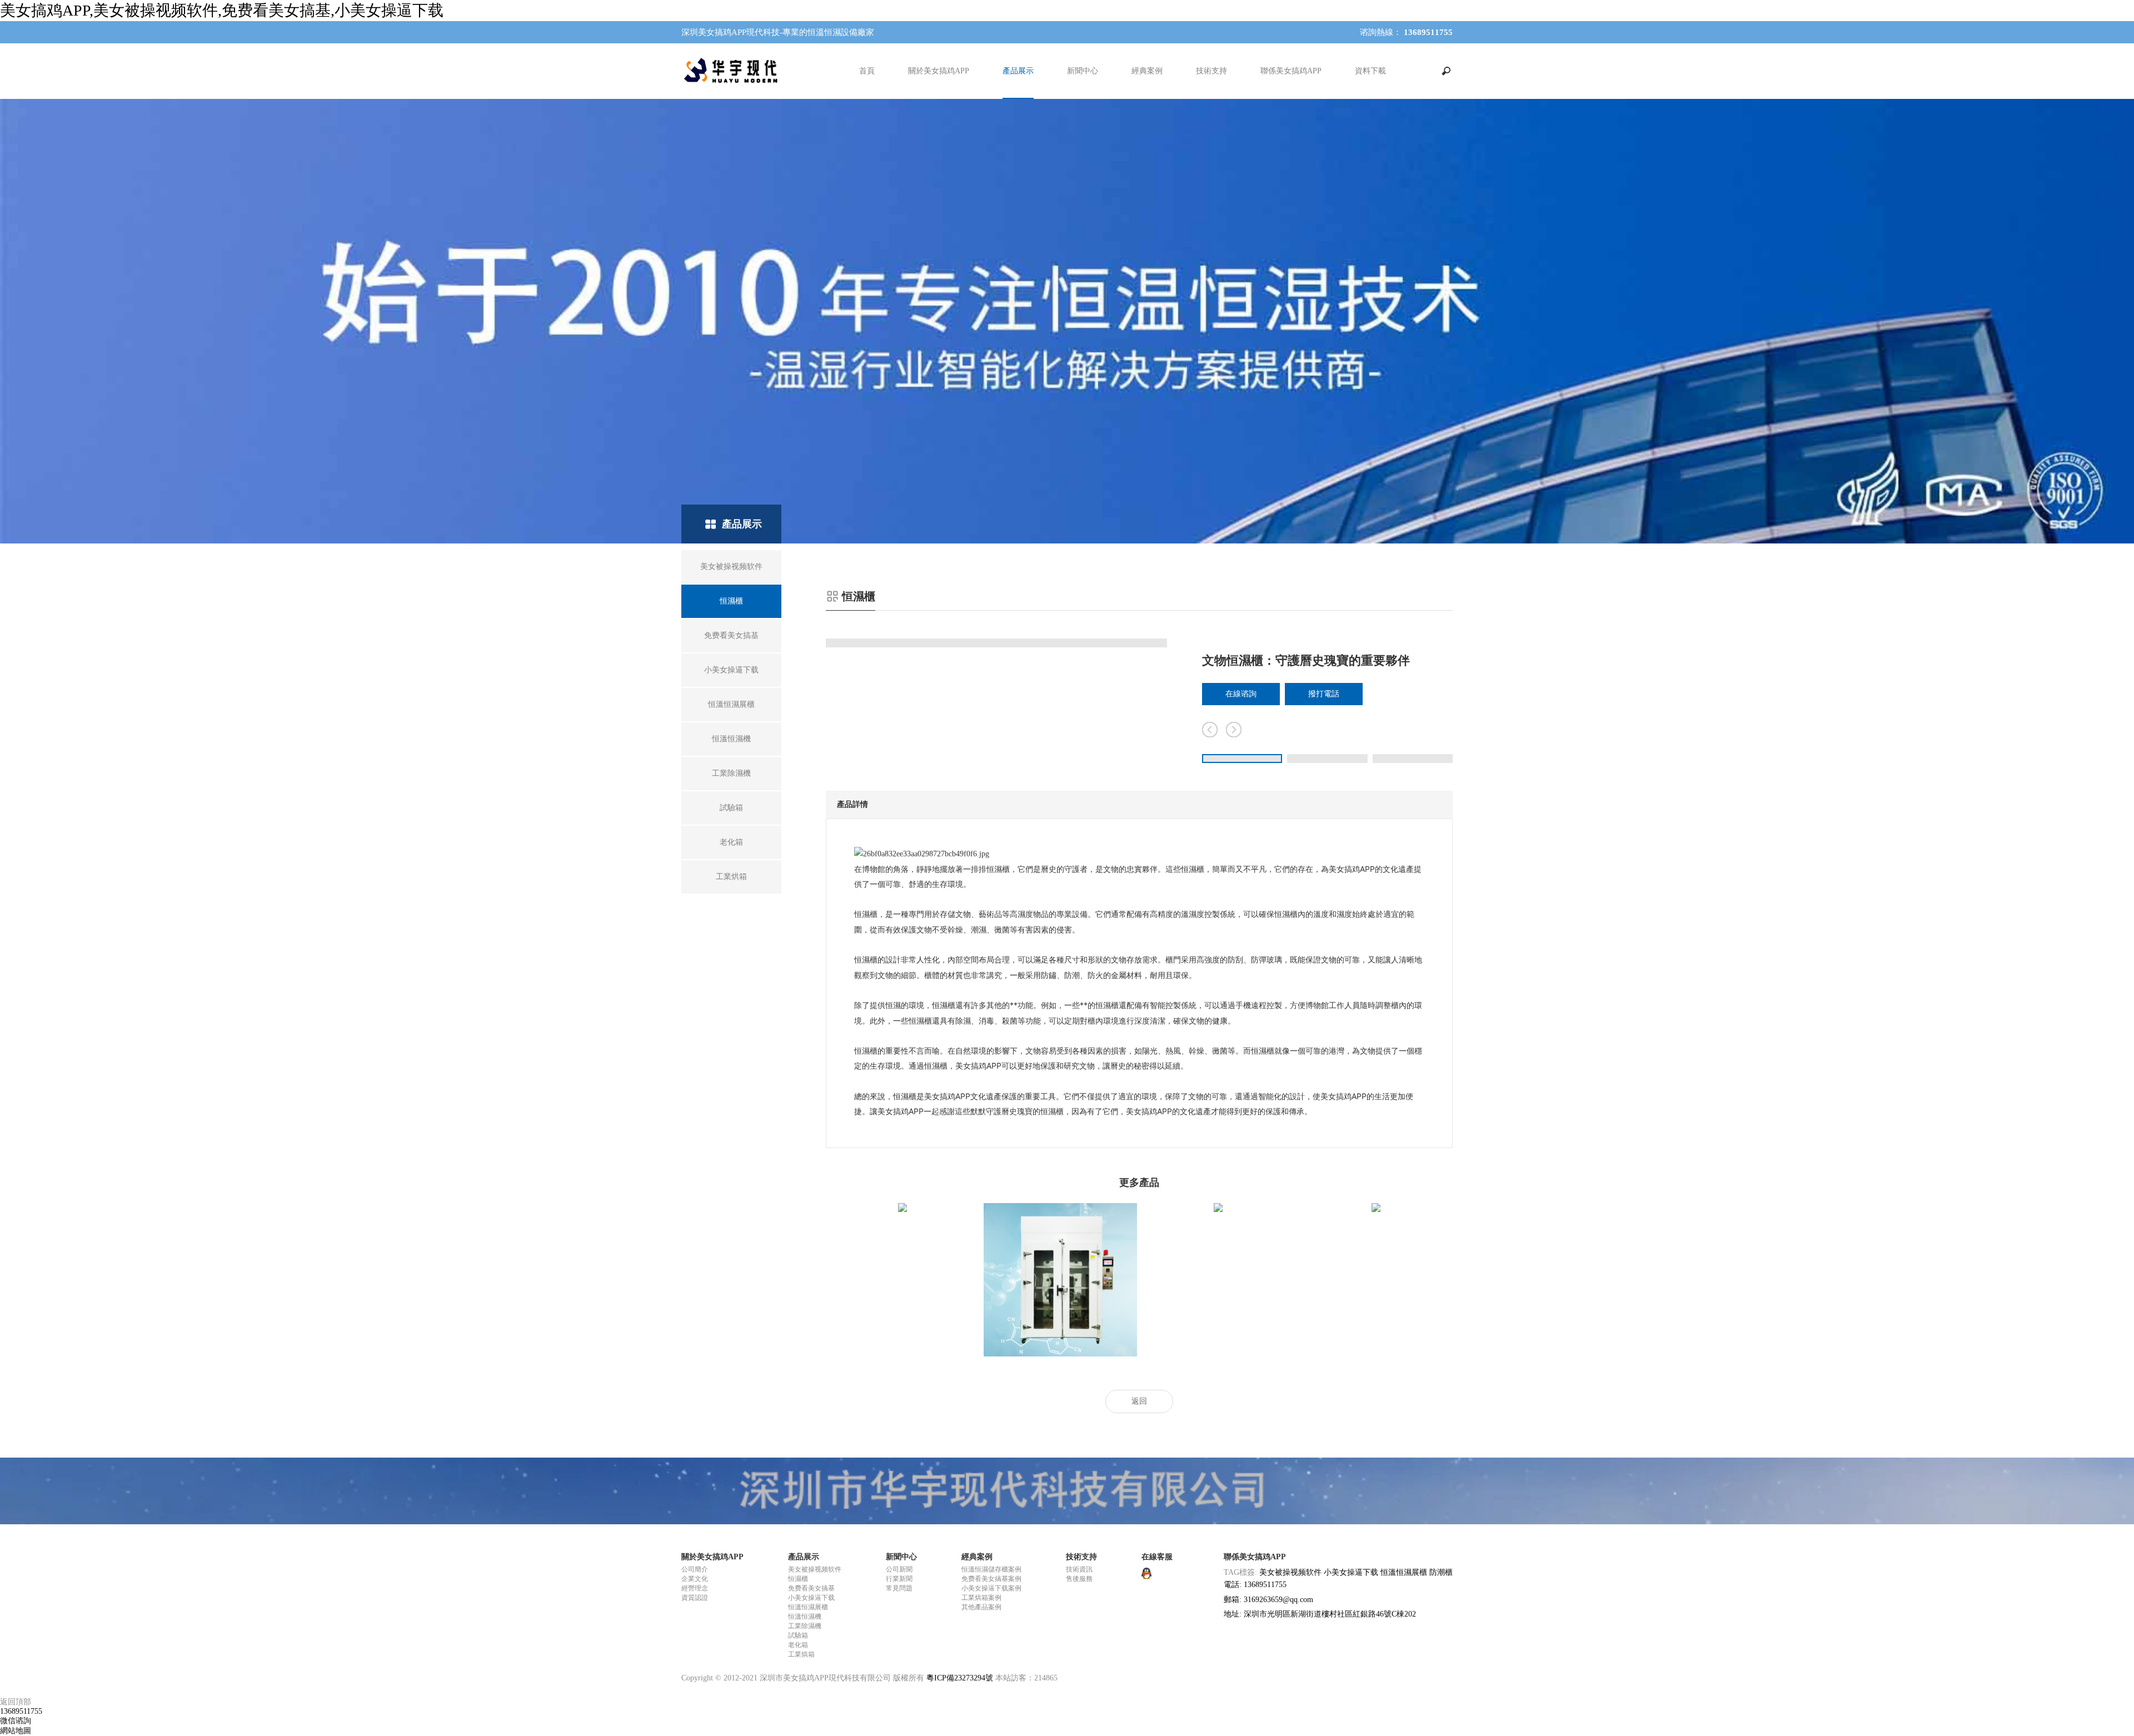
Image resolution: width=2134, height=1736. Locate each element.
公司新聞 (899, 1569)
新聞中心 (1083, 71)
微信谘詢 (16, 1721)
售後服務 (1079, 1579)
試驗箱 (798, 1635)
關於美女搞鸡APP (939, 71)
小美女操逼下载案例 (991, 1588)
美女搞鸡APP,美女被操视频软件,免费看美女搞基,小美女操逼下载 (222, 10)
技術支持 (1211, 71)
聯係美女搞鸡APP (1291, 71)
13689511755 (21, 1711)
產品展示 (1018, 71)
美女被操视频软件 (815, 1569)
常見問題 (899, 1588)
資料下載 (1370, 71)
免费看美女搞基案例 (991, 1579)
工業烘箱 (801, 1654)
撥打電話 (1324, 694)
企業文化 (695, 1579)
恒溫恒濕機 (805, 1617)
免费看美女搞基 (811, 1588)
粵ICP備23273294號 (960, 1678)
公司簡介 (695, 1569)
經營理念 (695, 1588)
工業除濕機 (805, 1626)
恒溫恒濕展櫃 (808, 1607)
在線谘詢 (1241, 694)
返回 (1139, 1401)
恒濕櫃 (798, 1579)
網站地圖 (16, 1731)
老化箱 (798, 1645)
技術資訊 (1079, 1569)
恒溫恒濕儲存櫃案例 (991, 1569)
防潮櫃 (1441, 1572)
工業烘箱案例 (981, 1598)
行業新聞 (899, 1579)
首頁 (867, 71)
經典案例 (1147, 71)
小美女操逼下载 (811, 1598)
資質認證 (695, 1598)
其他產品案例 (981, 1607)
